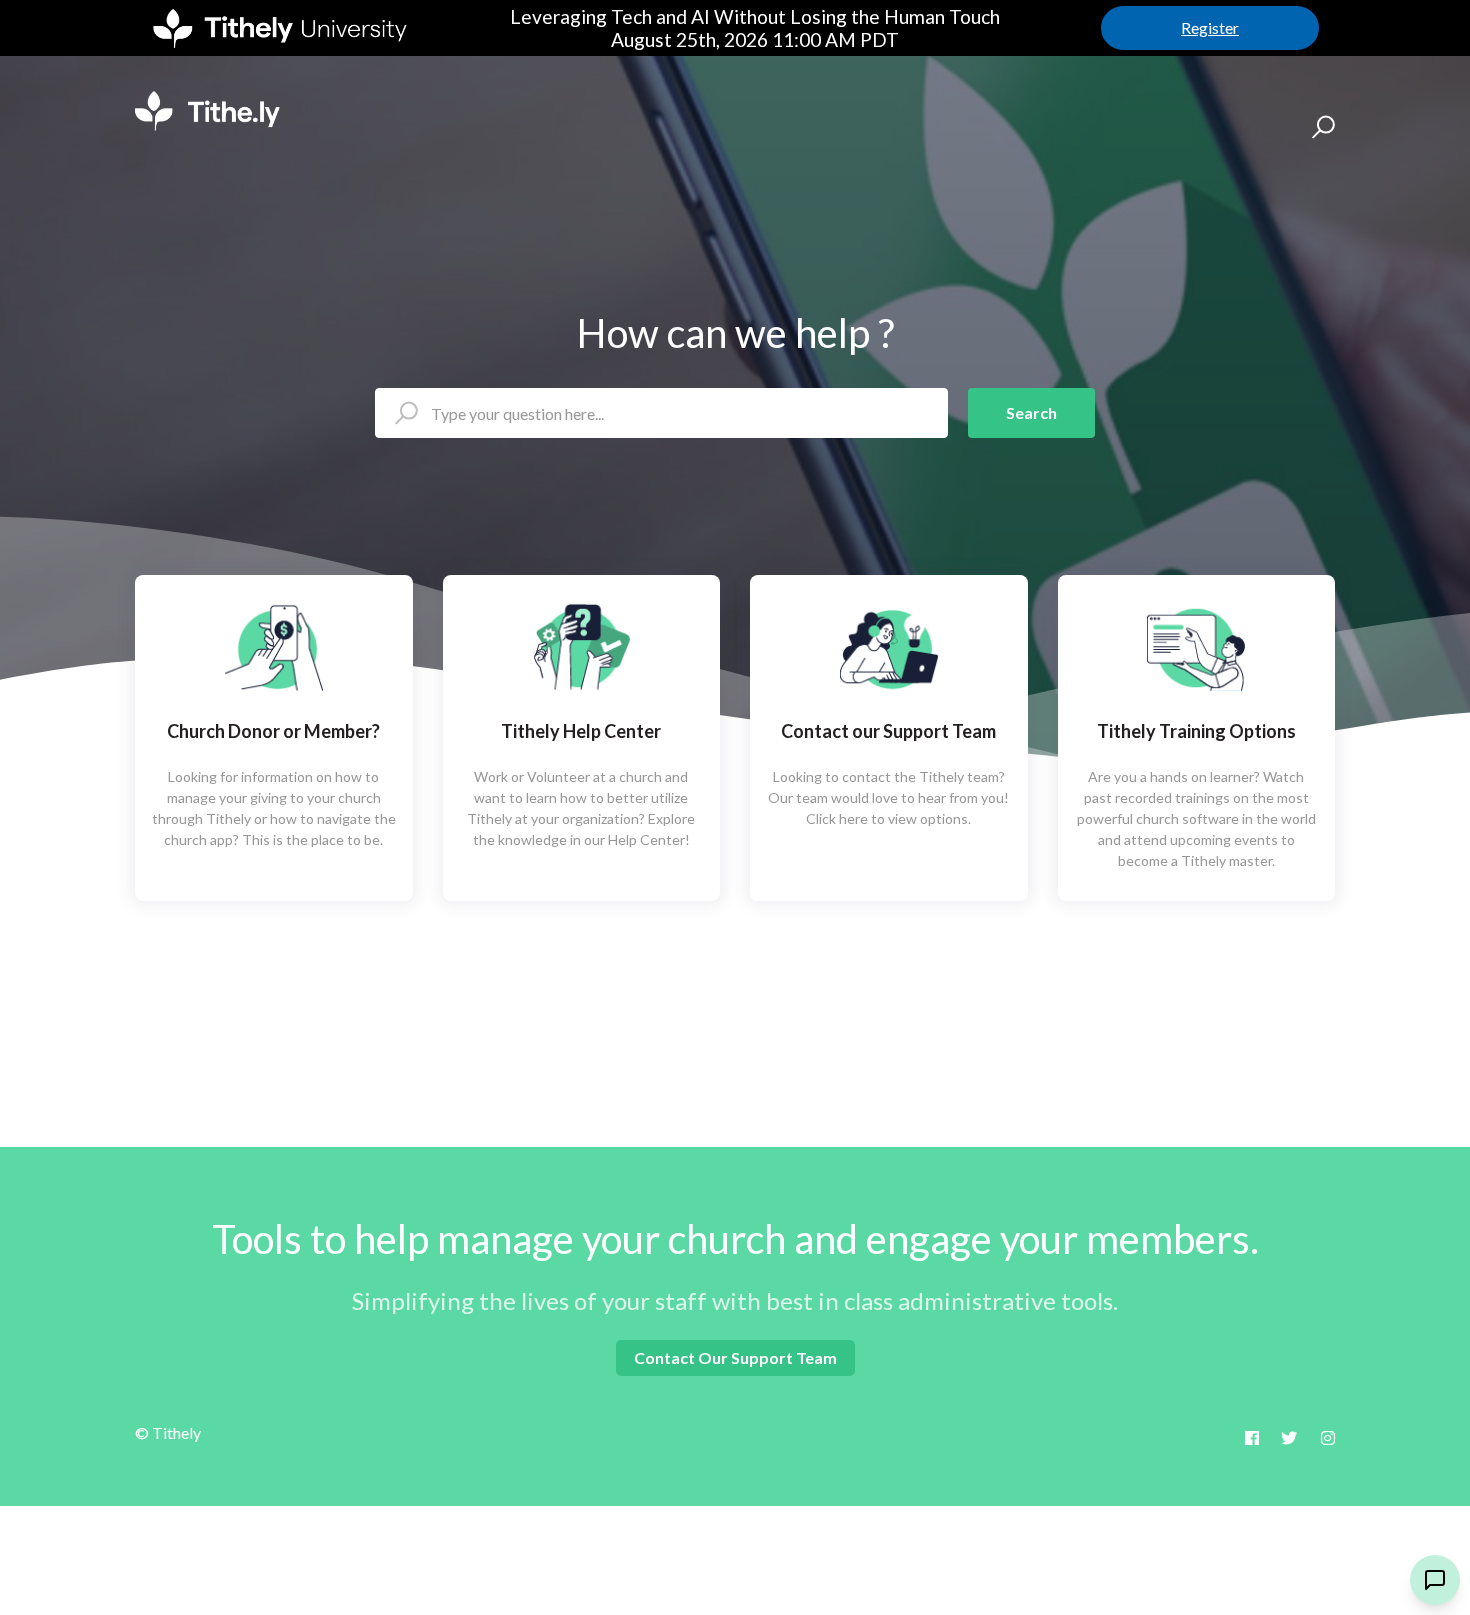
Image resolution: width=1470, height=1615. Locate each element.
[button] (1320, 126)
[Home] (207, 111)
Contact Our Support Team (735, 1357)
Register (1210, 27)
